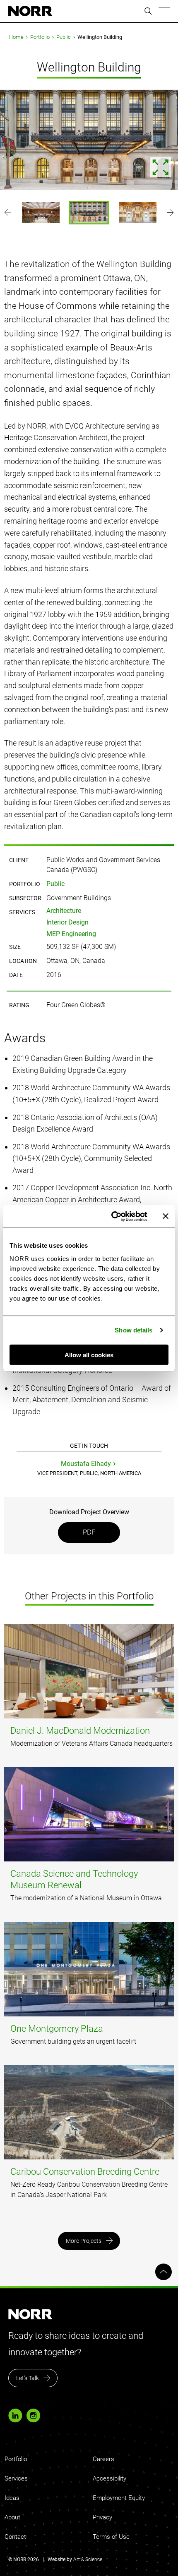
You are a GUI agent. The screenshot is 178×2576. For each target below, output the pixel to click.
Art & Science (88, 2559)
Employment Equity (119, 2498)
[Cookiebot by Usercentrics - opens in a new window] (112, 1216)
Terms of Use (111, 2537)
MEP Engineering (71, 934)
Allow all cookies (89, 1355)
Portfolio (40, 37)
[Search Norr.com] (148, 11)
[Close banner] (166, 1216)
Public (64, 37)
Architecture (64, 911)
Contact (15, 2537)
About (12, 2517)
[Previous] (8, 212)
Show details (133, 1330)
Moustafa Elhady (86, 1464)
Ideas (12, 2498)
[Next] (170, 212)
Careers (103, 2459)
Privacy (102, 2517)
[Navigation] (164, 11)
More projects (84, 2241)
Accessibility (109, 2478)
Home (16, 37)
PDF (89, 1532)
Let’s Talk (28, 2378)
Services (16, 2478)
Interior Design (67, 922)
